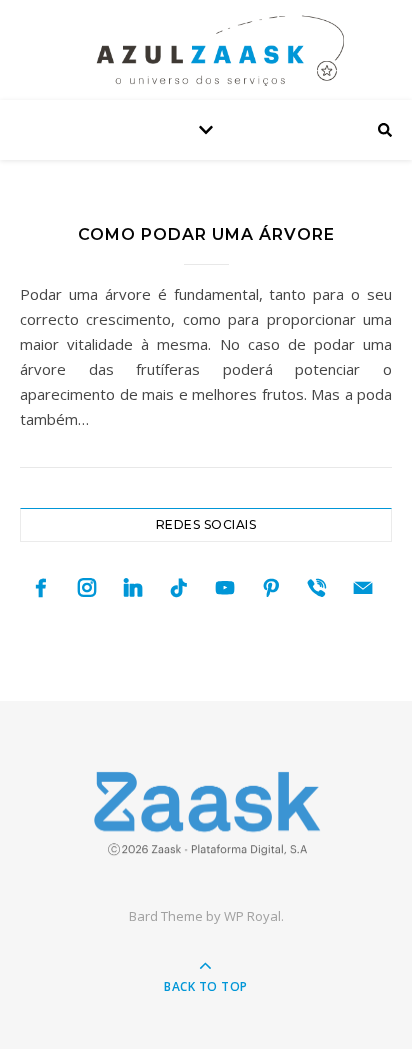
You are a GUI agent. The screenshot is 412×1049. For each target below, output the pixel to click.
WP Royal (252, 916)
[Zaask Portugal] (206, 813)
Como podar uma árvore (206, 234)
